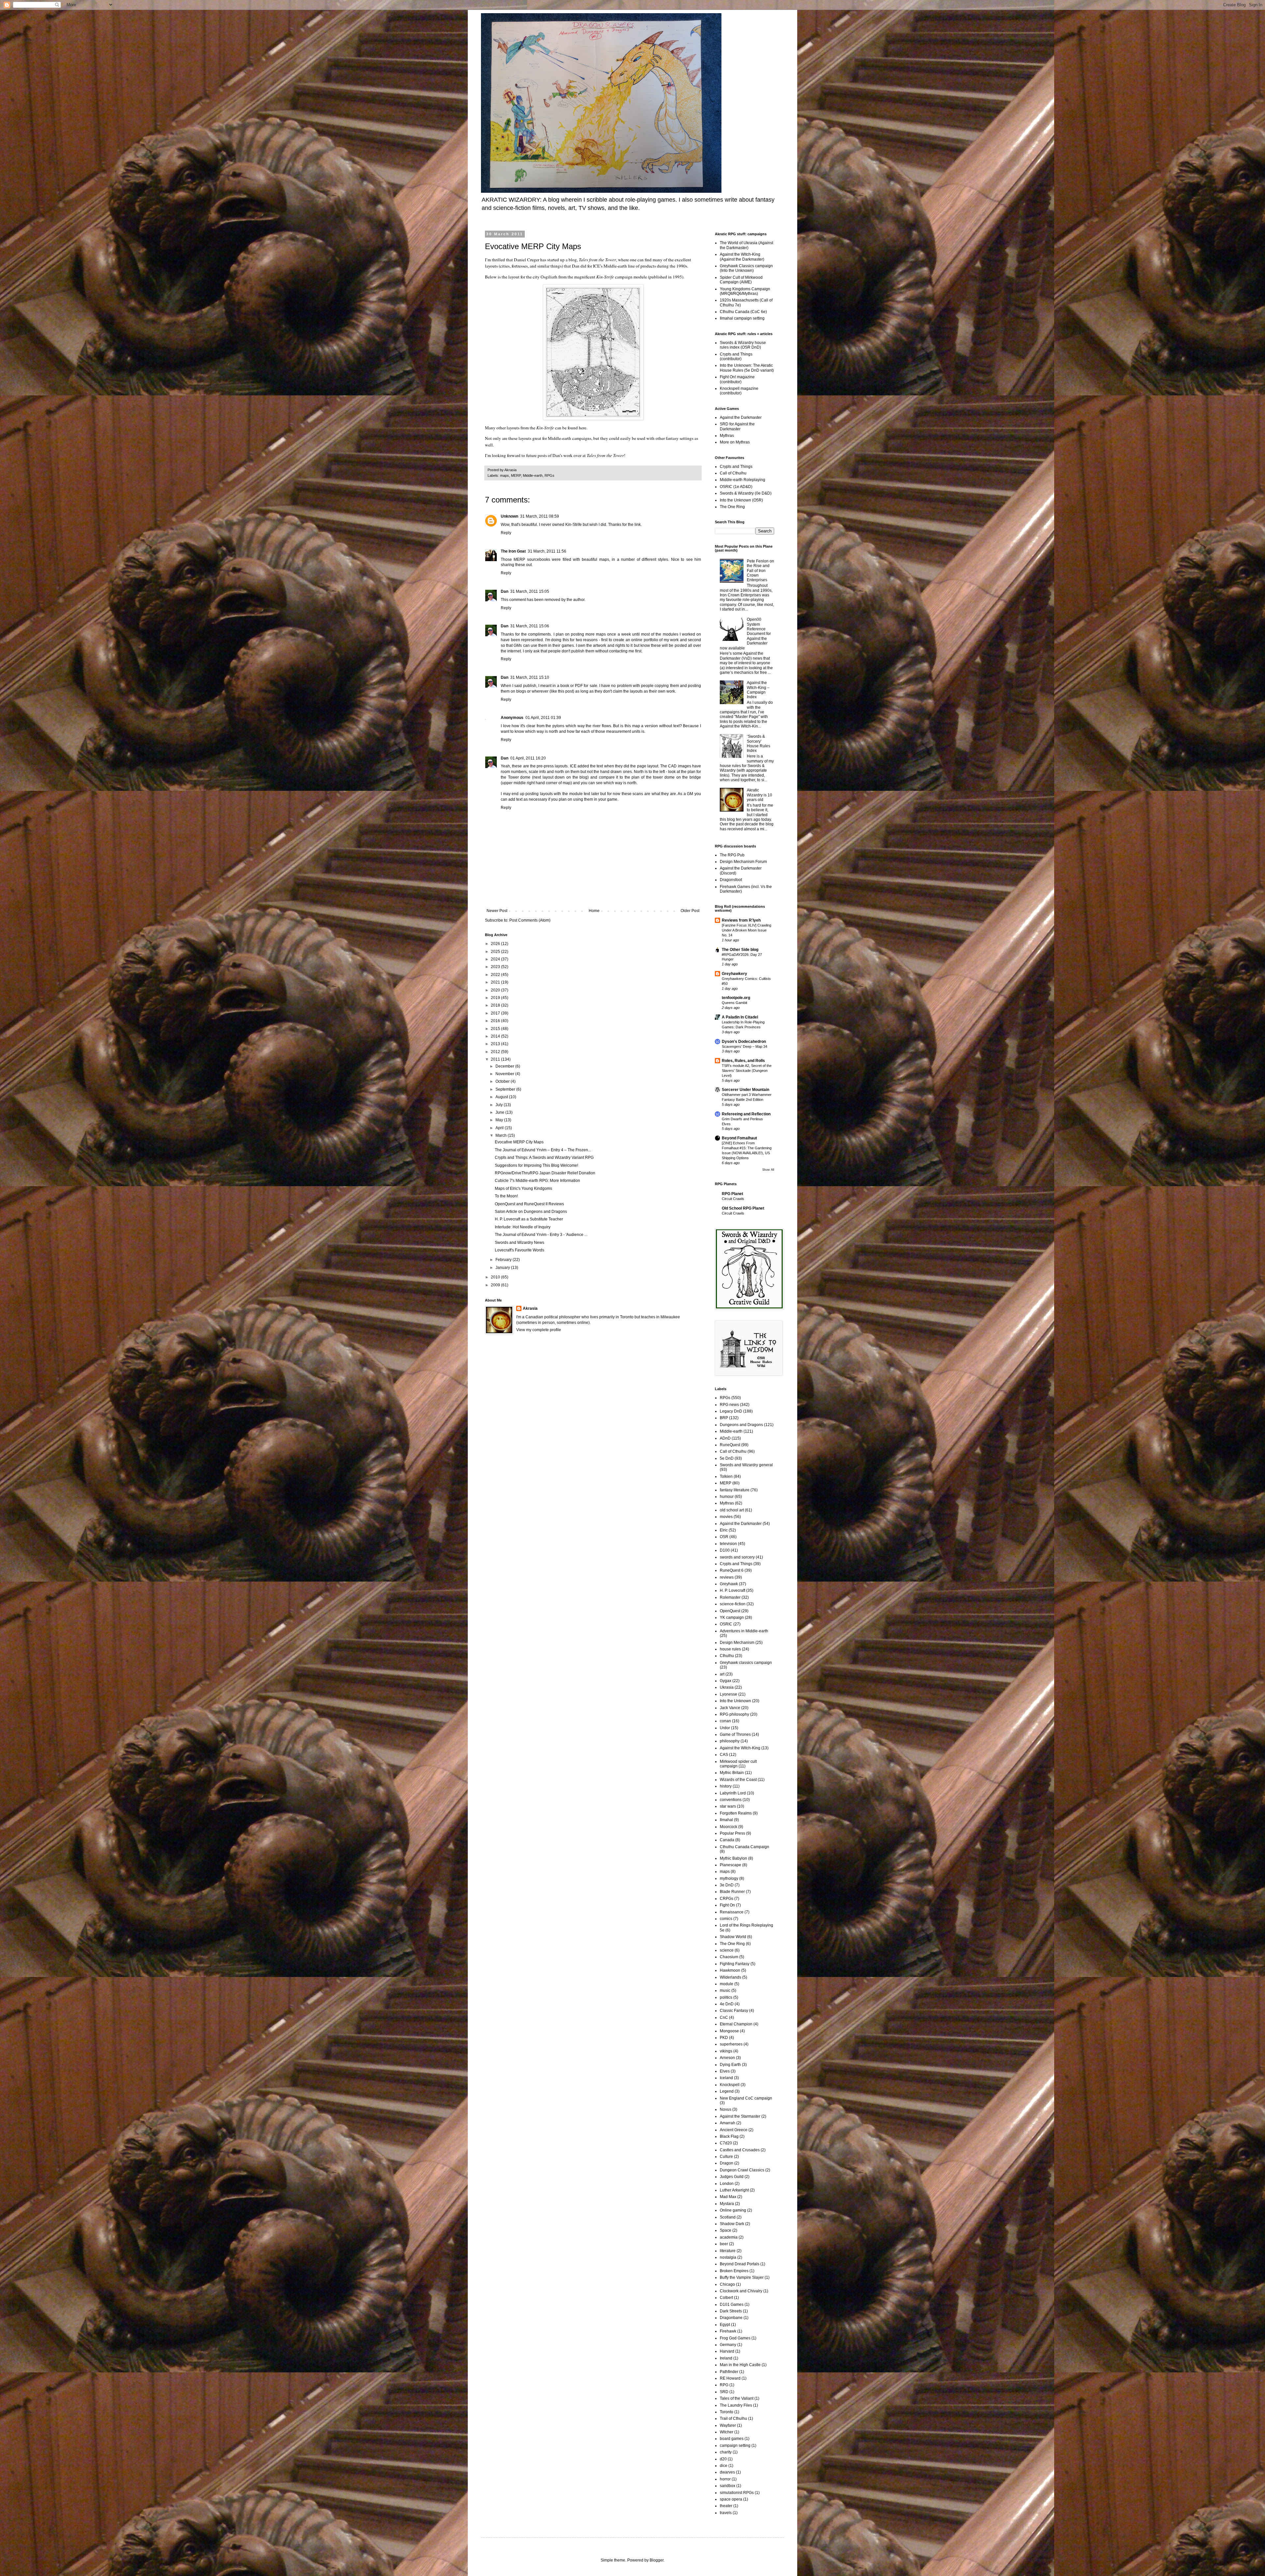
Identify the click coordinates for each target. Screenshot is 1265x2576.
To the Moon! (506, 1196)
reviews (727, 1577)
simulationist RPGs (737, 2493)
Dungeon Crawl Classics (742, 2170)
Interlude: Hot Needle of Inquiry (523, 1227)
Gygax (726, 1681)
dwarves (727, 2472)
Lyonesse (729, 1694)
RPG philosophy (734, 1714)
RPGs (549, 475)
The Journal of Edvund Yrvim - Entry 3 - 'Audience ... (541, 1235)
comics (726, 1919)
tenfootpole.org (736, 998)
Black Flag (729, 2136)
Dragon (727, 2163)
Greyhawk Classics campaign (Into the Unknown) (746, 268)
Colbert (726, 2298)
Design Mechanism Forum (743, 862)
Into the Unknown (735, 1701)
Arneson (727, 2058)
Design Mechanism (737, 1643)
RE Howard (730, 2378)
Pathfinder (729, 2372)
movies (726, 1517)
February (504, 1260)
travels (726, 2513)
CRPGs (727, 1899)
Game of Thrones (735, 1734)
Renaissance (732, 1912)
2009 (496, 1285)
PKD (724, 2038)
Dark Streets (731, 2311)
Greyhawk (729, 1584)
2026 (496, 944)
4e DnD (727, 2004)
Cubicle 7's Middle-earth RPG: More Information (537, 1181)
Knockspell (730, 2085)
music (725, 1990)
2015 (496, 1029)
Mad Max (728, 2197)
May (500, 1120)
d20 (723, 2459)
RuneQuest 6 (732, 1570)
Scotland (728, 2217)
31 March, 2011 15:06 (530, 626)
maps (505, 475)
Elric (724, 1530)
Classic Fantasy (734, 2011)
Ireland (726, 2358)
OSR (724, 1537)
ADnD (725, 1438)
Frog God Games (735, 2338)
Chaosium (729, 1957)
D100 (725, 1550)
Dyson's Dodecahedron (744, 1042)
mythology (729, 1878)
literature (728, 2251)
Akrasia (530, 1308)
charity (726, 2452)
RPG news (729, 1405)
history (726, 1786)
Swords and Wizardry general (746, 1465)
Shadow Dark (732, 2224)
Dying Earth (730, 2065)
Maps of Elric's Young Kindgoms (523, 1188)
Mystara (727, 2204)
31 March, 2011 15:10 (530, 677)
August (502, 1097)
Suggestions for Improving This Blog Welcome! (536, 1165)
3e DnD (727, 1885)
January (503, 1268)
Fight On (727, 1905)
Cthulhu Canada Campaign (745, 1847)
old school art (732, 1510)
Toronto (727, 2412)
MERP (516, 475)
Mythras (727, 436)
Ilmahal (726, 1820)
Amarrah (728, 2123)
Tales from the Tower (597, 260)
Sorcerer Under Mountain (745, 1090)
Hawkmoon (730, 1970)
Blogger (657, 2560)
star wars (728, 1806)
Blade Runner (732, 1892)
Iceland (726, 2078)
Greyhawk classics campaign (746, 1663)
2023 (496, 967)
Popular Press (732, 1833)
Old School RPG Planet (743, 1208)
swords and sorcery (737, 1557)
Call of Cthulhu (733, 473)
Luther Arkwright (734, 2190)
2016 (496, 1021)
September (506, 1089)
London (727, 2184)
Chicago (727, 2284)
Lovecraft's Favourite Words (520, 1250)
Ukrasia (727, 1687)
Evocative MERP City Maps (519, 1142)
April (500, 1128)
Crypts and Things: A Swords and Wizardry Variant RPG (544, 1158)
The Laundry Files (736, 2405)
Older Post (690, 911)
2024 (496, 959)
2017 (496, 1013)
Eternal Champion (736, 2024)
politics (726, 1997)
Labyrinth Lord (733, 1793)
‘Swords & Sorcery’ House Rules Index (759, 744)
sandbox (728, 2486)
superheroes (731, 2044)
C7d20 (726, 2143)
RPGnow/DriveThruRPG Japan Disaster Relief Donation (545, 1173)
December (505, 1066)
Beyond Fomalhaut (739, 1138)
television (728, 1544)
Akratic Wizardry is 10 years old (759, 795)
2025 (496, 952)
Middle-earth (533, 475)
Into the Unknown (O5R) (741, 500)
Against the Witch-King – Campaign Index (758, 690)
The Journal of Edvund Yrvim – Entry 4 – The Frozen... (543, 1150)
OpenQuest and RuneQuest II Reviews (529, 1204)
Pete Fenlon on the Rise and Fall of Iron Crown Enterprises (760, 571)
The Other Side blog (740, 950)
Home (594, 911)
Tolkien (726, 1476)
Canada (727, 1840)
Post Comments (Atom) (530, 920)
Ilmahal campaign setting (742, 318)
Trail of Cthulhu (733, 2419)
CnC (724, 2018)
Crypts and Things (736, 467)
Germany (728, 2345)
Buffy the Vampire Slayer (742, 2277)
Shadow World (733, 1937)
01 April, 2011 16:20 (528, 758)
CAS (724, 1755)
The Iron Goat (513, 551)
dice (724, 2466)
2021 (496, 982)
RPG (724, 2385)
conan (725, 1721)
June (500, 1112)
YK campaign (732, 1617)
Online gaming (733, 2210)
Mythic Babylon (733, 1858)
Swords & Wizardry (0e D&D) (746, 493)
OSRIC (726, 1624)
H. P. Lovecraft (732, 1590)
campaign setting (735, 2446)
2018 (496, 1005)
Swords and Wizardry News (520, 1243)
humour (727, 1497)
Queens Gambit (734, 1003)
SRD (724, 2392)
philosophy (730, 1741)
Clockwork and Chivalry (741, 2291)
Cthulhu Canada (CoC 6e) (743, 312)
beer (724, 2244)
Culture (726, 2157)
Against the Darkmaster (741, 417)
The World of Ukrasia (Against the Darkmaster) (746, 245)
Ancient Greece (734, 2130)
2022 (496, 975)
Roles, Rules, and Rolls (743, 1061)
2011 (496, 1059)
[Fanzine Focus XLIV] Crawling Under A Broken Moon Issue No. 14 (746, 930)
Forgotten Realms (736, 1813)
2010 (496, 1277)
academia (729, 2237)
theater (726, 2506)
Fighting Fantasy (735, 1964)
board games (732, 2439)
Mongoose (729, 2031)
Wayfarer (728, 2425)
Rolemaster (730, 1597)
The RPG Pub (732, 855)
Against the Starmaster (740, 2116)
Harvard (727, 2351)
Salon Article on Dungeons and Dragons (531, 1212)
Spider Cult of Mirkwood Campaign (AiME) (741, 280)
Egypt (725, 2325)
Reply (506, 533)
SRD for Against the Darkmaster (737, 426)
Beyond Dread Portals (740, 2264)
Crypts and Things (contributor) (736, 357)
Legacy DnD (731, 1411)
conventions (731, 1800)
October (503, 1081)
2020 (496, 990)
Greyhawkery (734, 974)
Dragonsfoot (731, 880)
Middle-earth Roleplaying (743, 480)
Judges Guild (732, 2177)
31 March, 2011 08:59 (540, 516)
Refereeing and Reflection (746, 1114)
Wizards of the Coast (738, 1780)
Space (726, 2230)
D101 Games (732, 2304)
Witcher (727, 2432)
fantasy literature (735, 1490)
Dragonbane (731, 2318)
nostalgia (728, 2257)
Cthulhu (727, 1656)
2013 (496, 1044)
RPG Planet (732, 1194)
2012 (496, 1052)
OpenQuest (730, 1611)
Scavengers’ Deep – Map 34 (745, 1046)
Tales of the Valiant (737, 2398)
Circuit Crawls (733, 1199)
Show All (768, 1170)
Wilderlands (731, 1977)
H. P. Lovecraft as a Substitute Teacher (529, 1219)
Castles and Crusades (740, 2150)
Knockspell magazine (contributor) (739, 391)
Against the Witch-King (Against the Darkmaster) (742, 257)
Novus (726, 2109)
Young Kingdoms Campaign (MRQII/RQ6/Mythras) (745, 291)
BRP (724, 1418)
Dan (505, 591)
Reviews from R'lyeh (741, 920)
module (727, 1984)
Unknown (509, 516)
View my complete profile (539, 1330)
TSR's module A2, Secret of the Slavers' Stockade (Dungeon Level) (747, 1071)
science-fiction (733, 1604)
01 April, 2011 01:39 (543, 718)
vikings (726, 2051)
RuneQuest (730, 1445)
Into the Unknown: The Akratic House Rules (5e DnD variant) (747, 368)
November (505, 1074)
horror (725, 2479)
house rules (730, 1649)
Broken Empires (734, 2271)
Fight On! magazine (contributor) (737, 379)
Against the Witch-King (740, 1748)
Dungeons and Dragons (741, 1425)
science (727, 1950)
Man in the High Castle (740, 2365)
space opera (731, 2499)
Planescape (731, 1865)
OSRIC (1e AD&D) (736, 487)
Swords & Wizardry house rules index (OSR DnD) (743, 345)
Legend (727, 2091)
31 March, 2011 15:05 (530, 591)
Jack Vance (730, 1708)
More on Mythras (735, 442)
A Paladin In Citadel (740, 1017)
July (500, 1105)
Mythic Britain (732, 1773)
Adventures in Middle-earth (744, 1631)
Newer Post (497, 911)
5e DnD (727, 1458)
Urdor (725, 1728)
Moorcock (729, 1827)
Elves (725, 2071)
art (722, 1674)
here (583, 428)
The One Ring (732, 507)
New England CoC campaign (746, 2098)
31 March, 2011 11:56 (547, 551)
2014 (496, 1036)
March (502, 1135)
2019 (496, 998)
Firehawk (728, 2331)
